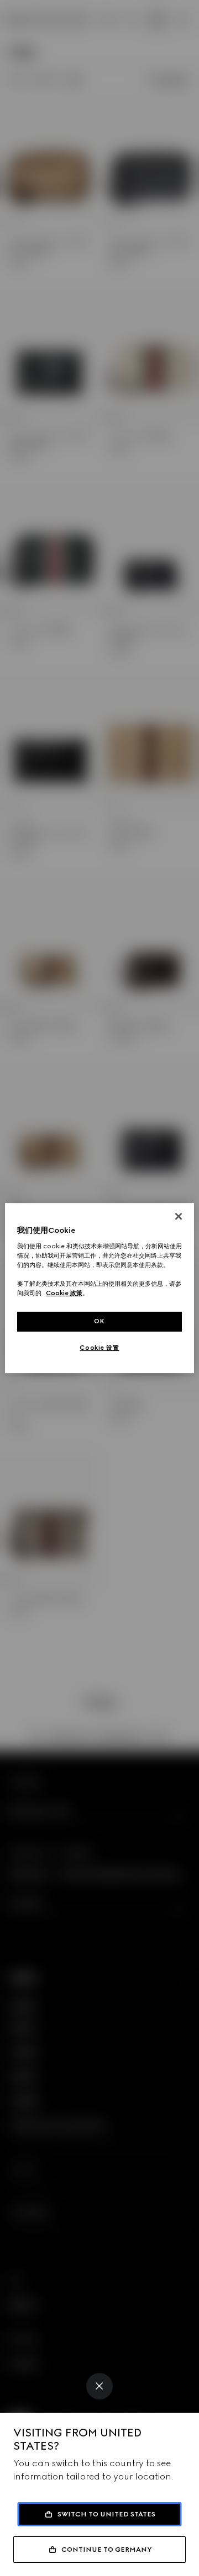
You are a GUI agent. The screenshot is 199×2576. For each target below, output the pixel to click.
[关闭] (179, 1216)
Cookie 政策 (64, 1293)
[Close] (99, 2386)
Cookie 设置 (99, 1348)
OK (99, 1321)
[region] (99, 1288)
